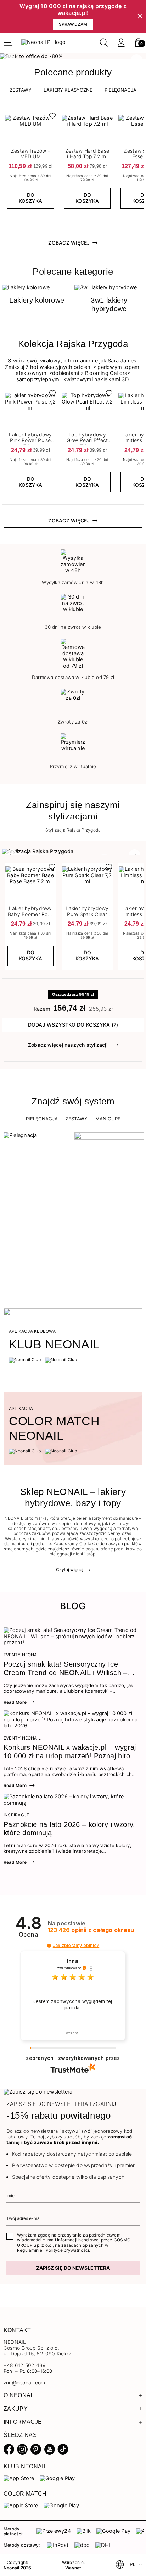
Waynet (73, 2568)
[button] (138, 43)
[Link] (73, 56)
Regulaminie (30, 2250)
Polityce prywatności (67, 2250)
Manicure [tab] (108, 1119)
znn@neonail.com (24, 2383)
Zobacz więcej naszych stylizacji (68, 1045)
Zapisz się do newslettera (73, 2268)
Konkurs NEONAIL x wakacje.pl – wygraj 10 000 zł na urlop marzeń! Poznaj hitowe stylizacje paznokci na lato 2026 (71, 1752)
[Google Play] (57, 2478)
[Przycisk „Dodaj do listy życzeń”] (51, 118)
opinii (91, 1930)
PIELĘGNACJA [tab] (120, 90)
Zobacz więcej (69, 243)
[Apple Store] (21, 2506)
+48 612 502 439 (25, 2365)
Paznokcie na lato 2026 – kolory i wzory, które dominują (69, 1829)
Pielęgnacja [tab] (42, 1119)
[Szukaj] (104, 43)
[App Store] (19, 2478)
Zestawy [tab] (21, 90)
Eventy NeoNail (22, 1655)
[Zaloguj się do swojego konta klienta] (121, 43)
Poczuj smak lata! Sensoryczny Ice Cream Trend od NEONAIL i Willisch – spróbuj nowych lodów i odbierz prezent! (69, 1669)
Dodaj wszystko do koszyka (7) (73, 1025)
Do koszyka (30, 198)
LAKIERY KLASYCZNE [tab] (68, 90)
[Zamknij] (140, 16)
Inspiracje (16, 1815)
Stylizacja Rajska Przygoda (73, 830)
